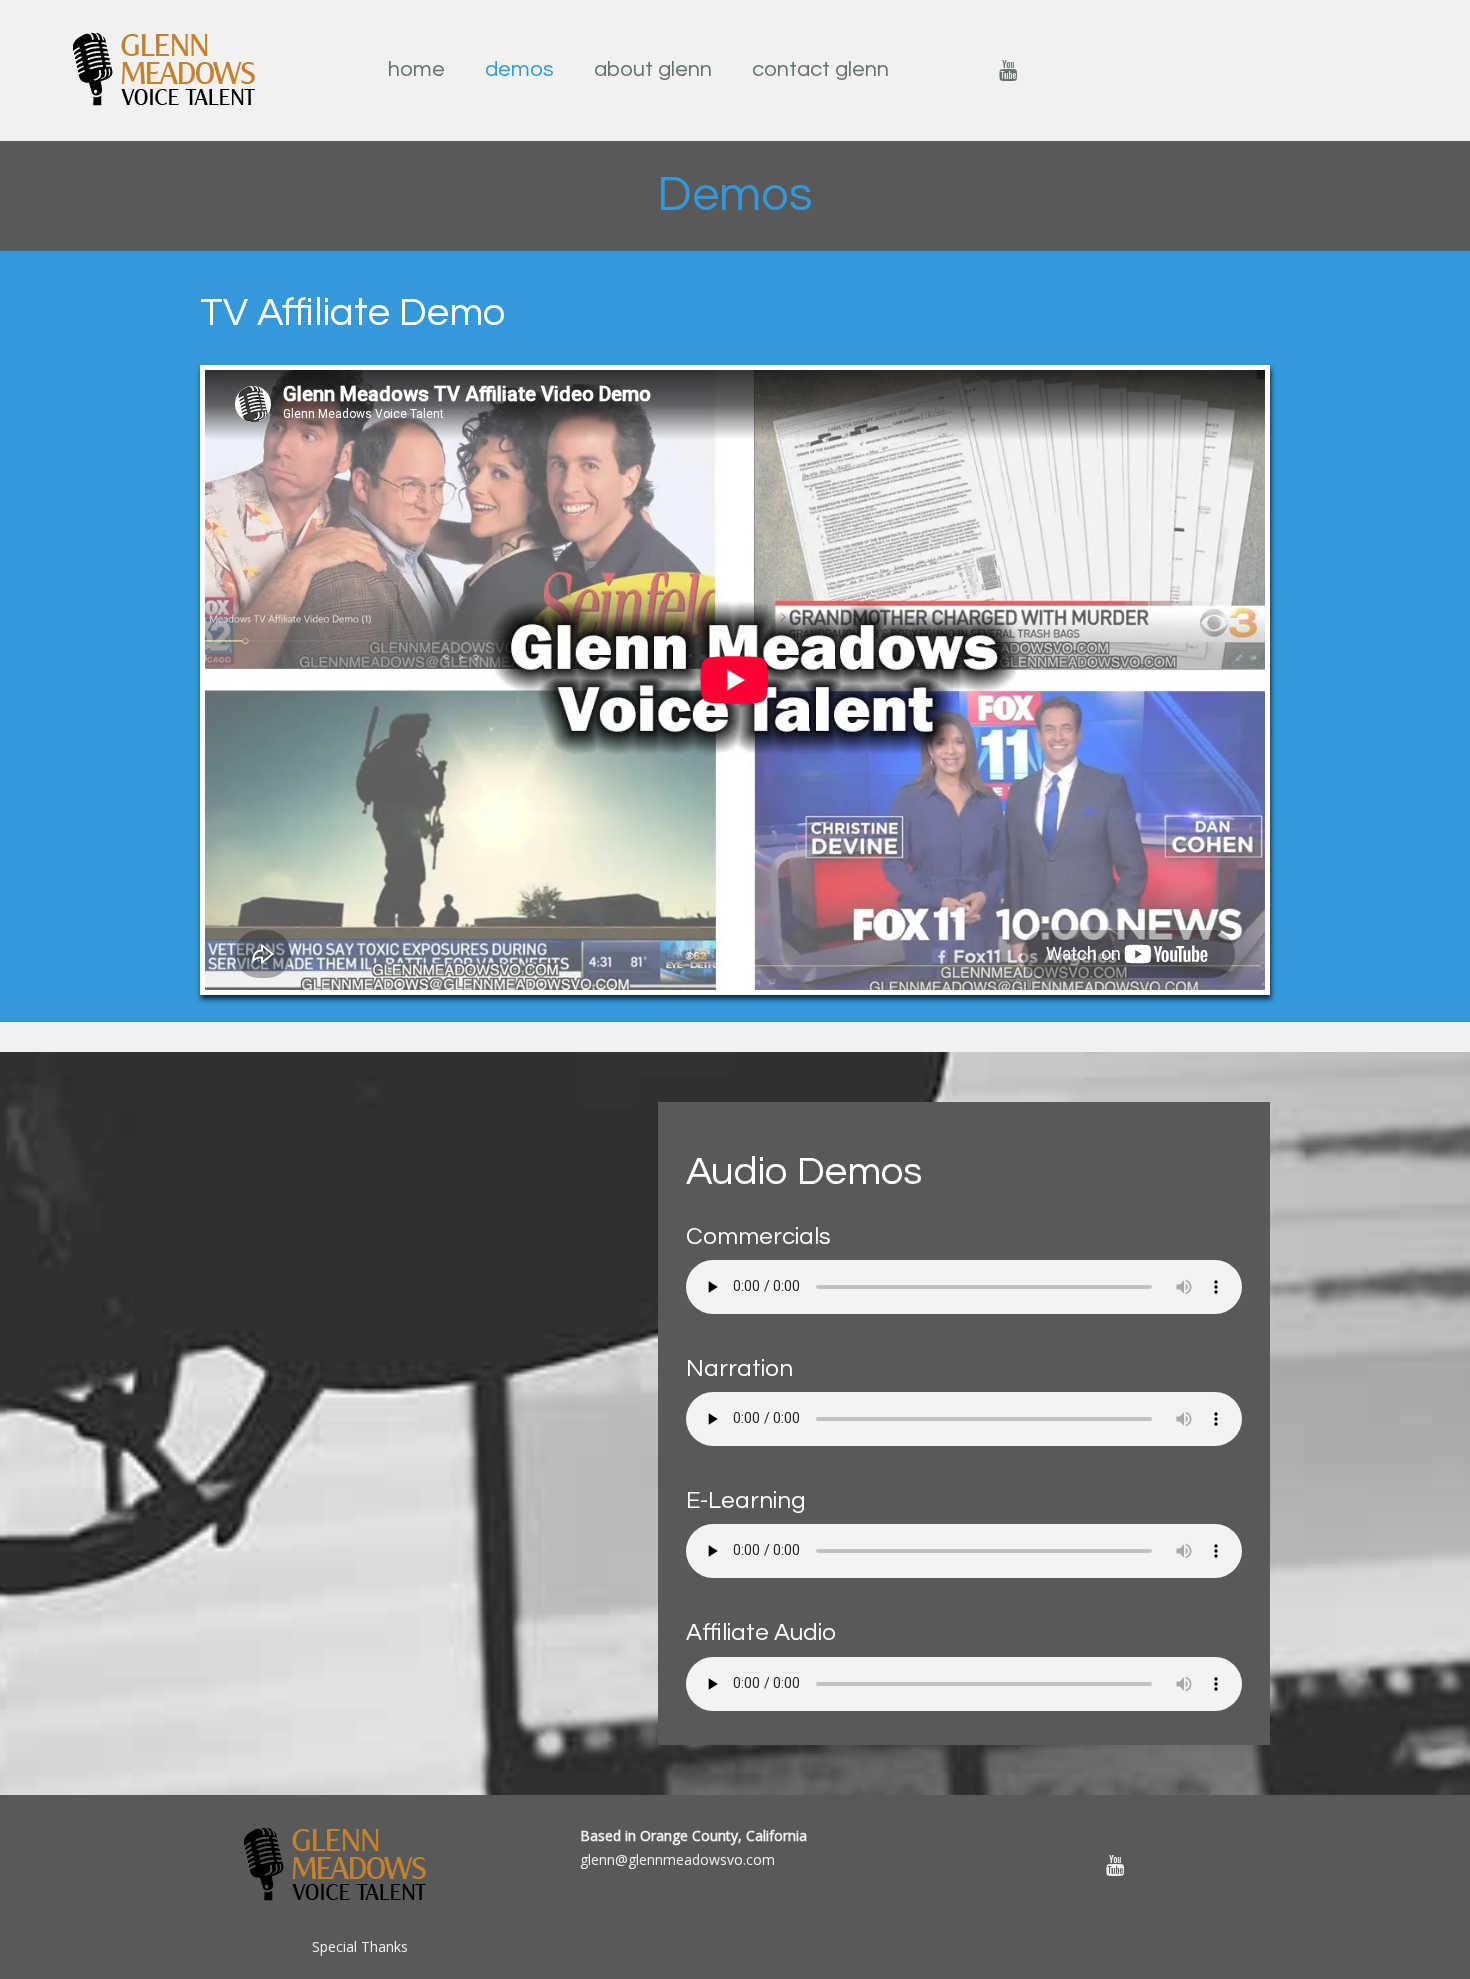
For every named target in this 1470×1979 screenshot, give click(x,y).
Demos (519, 69)
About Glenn (653, 69)
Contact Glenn (820, 69)
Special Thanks (360, 1946)
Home (416, 69)
